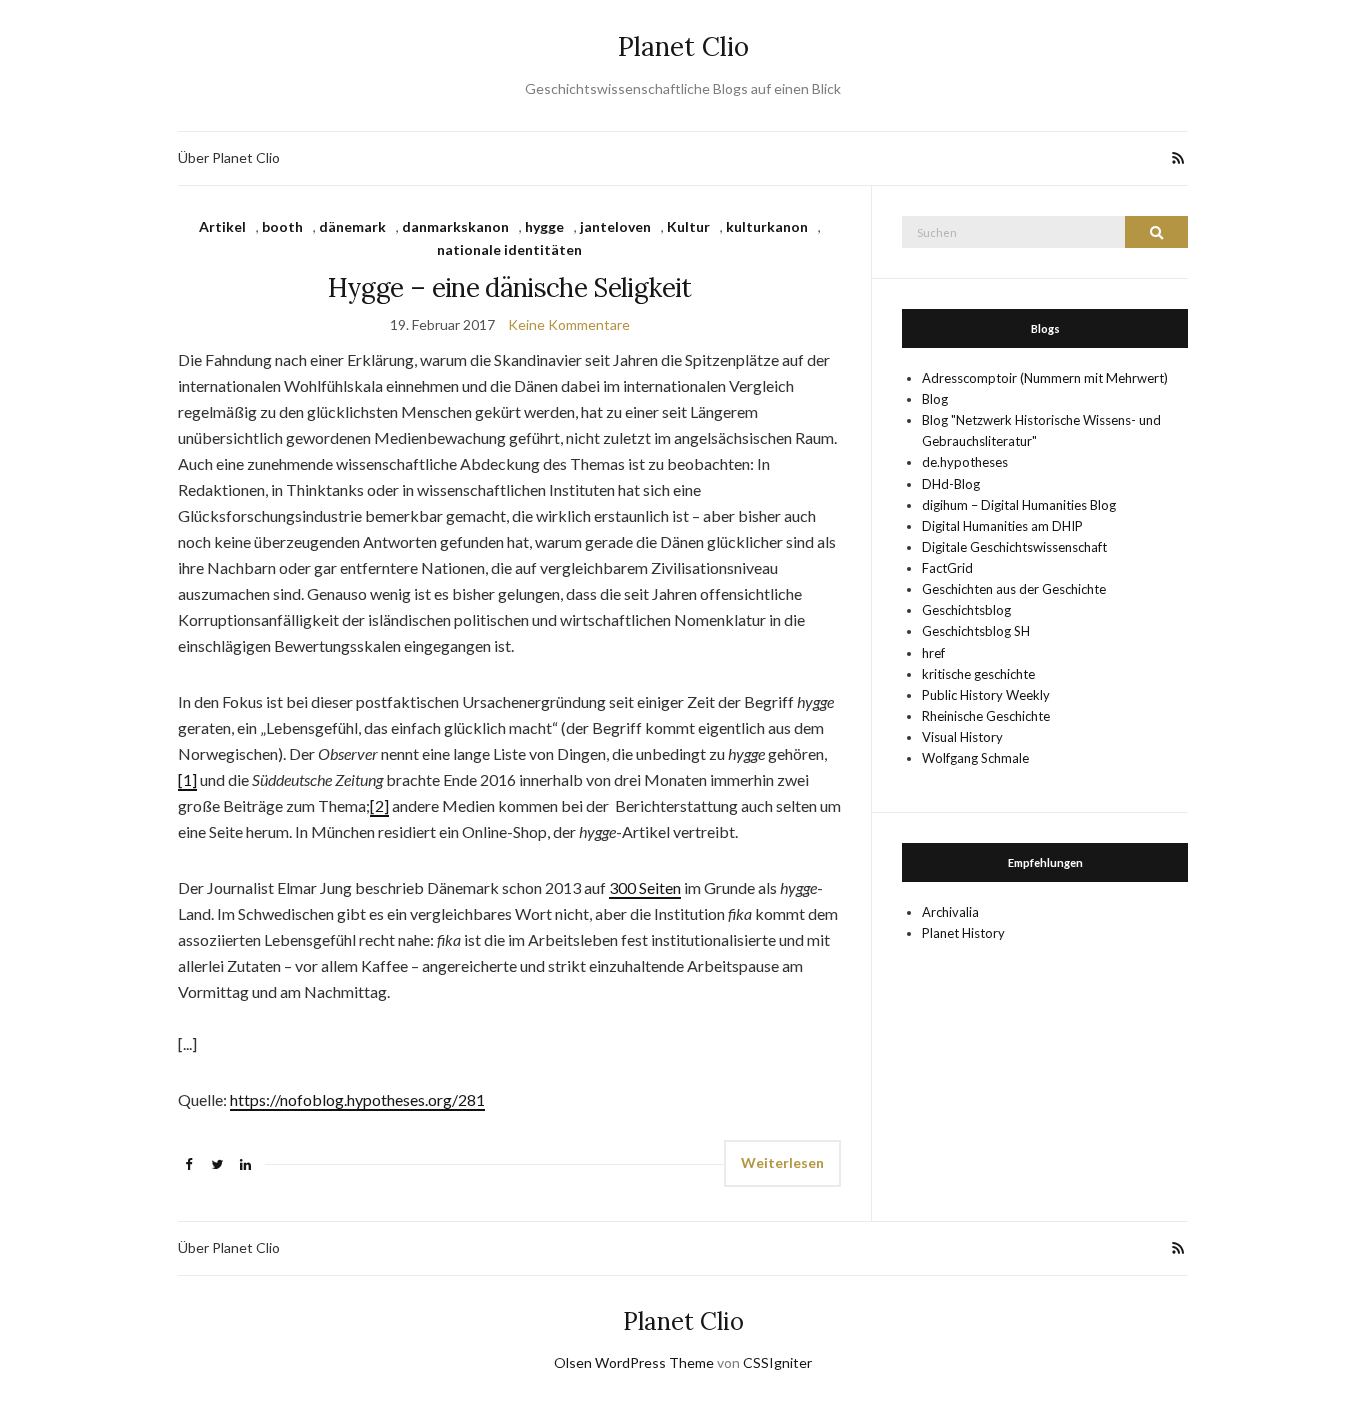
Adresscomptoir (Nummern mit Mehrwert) (1045, 378)
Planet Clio (683, 46)
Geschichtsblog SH (976, 631)
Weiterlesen (782, 1162)
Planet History (963, 933)
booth (282, 226)
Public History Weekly (986, 695)
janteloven (615, 226)
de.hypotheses (965, 462)
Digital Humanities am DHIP (1002, 526)
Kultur (688, 226)
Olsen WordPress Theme (634, 1362)
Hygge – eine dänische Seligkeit (510, 287)
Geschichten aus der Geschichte (1014, 589)
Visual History (962, 737)
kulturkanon (767, 226)
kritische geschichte (978, 674)
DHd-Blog (951, 484)
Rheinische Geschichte (986, 716)
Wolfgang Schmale (975, 758)
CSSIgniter (777, 1362)
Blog (935, 399)
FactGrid (947, 568)
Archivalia (950, 912)
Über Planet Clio (229, 157)
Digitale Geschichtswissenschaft (1014, 547)
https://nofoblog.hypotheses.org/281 (357, 1099)
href (933, 653)
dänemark (352, 226)
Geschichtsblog (966, 610)
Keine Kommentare (569, 324)
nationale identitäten (509, 249)
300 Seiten (645, 887)
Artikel (222, 226)
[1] (187, 779)
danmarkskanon (455, 226)
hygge (544, 226)
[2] (379, 805)
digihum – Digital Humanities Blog (1019, 505)
